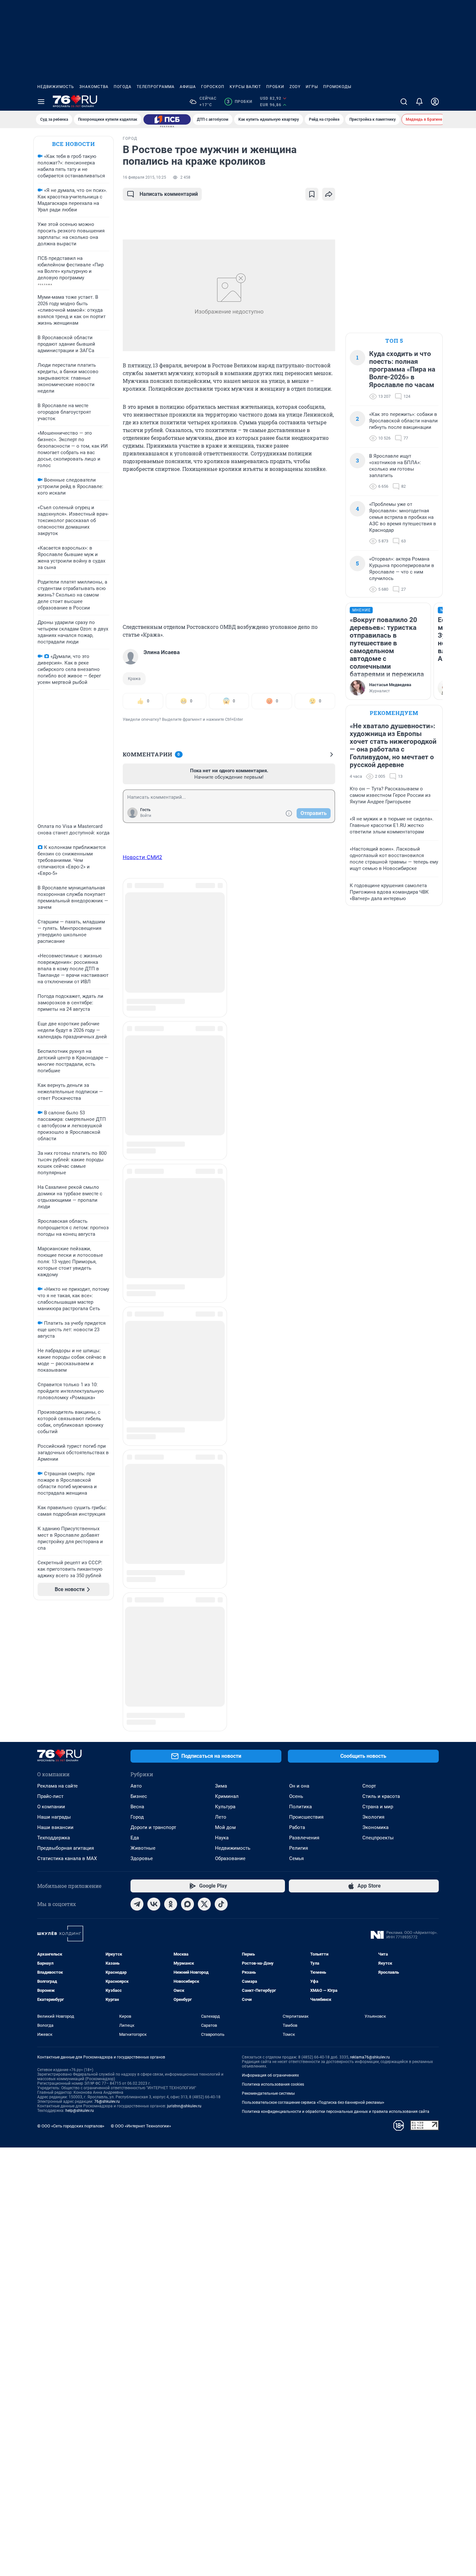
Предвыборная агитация (66, 1745)
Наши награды (54, 1714)
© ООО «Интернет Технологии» (141, 2023)
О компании (51, 1704)
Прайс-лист (50, 1693)
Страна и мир (378, 1704)
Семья (296, 1756)
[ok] (171, 1801)
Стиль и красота (381, 1693)
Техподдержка (54, 1735)
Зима (221, 1683)
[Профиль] (435, 102)
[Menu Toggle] (41, 102)
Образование (230, 1756)
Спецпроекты (378, 1735)
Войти (146, 816)
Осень (296, 1693)
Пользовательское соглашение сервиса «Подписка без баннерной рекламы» (313, 2000)
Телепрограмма (156, 87)
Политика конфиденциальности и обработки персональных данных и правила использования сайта (336, 2009)
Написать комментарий (169, 194)
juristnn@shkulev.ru (184, 2003)
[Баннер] (167, 119)
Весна (137, 1704)
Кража (134, 679)
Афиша (188, 87)
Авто (136, 1683)
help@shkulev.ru (80, 2008)
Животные (143, 1745)
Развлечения (304, 1735)
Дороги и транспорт (153, 1724)
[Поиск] (404, 102)
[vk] (154, 1801)
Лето (221, 1714)
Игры (312, 87)
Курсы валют (245, 87)
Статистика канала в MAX (67, 1756)
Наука (222, 1735)
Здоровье (142, 1756)
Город (137, 1714)
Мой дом (225, 1724)
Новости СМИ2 (142, 857)
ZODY (295, 87)
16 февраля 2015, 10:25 (144, 177)
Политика (300, 1704)
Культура (225, 1704)
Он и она (299, 1683)
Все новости (74, 144)
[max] (187, 1801)
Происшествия (306, 1714)
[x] (204, 1801)
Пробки (275, 87)
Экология (373, 1714)
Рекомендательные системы (268, 1991)
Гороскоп (213, 87)
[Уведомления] (419, 102)
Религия (299, 1745)
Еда (135, 1735)
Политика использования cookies (273, 1981)
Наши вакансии (55, 1724)
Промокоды (337, 87)
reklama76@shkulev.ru (370, 1954)
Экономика (375, 1724)
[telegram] (137, 1801)
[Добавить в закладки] (312, 194)
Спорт (369, 1683)
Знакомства (94, 87)
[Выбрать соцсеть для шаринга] (329, 194)
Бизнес (139, 1693)
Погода (123, 87)
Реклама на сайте (57, 1683)
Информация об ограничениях (270, 1972)
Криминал (227, 1693)
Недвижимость (56, 87)
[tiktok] (221, 1801)
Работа (297, 1724)
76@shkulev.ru (107, 1999)
